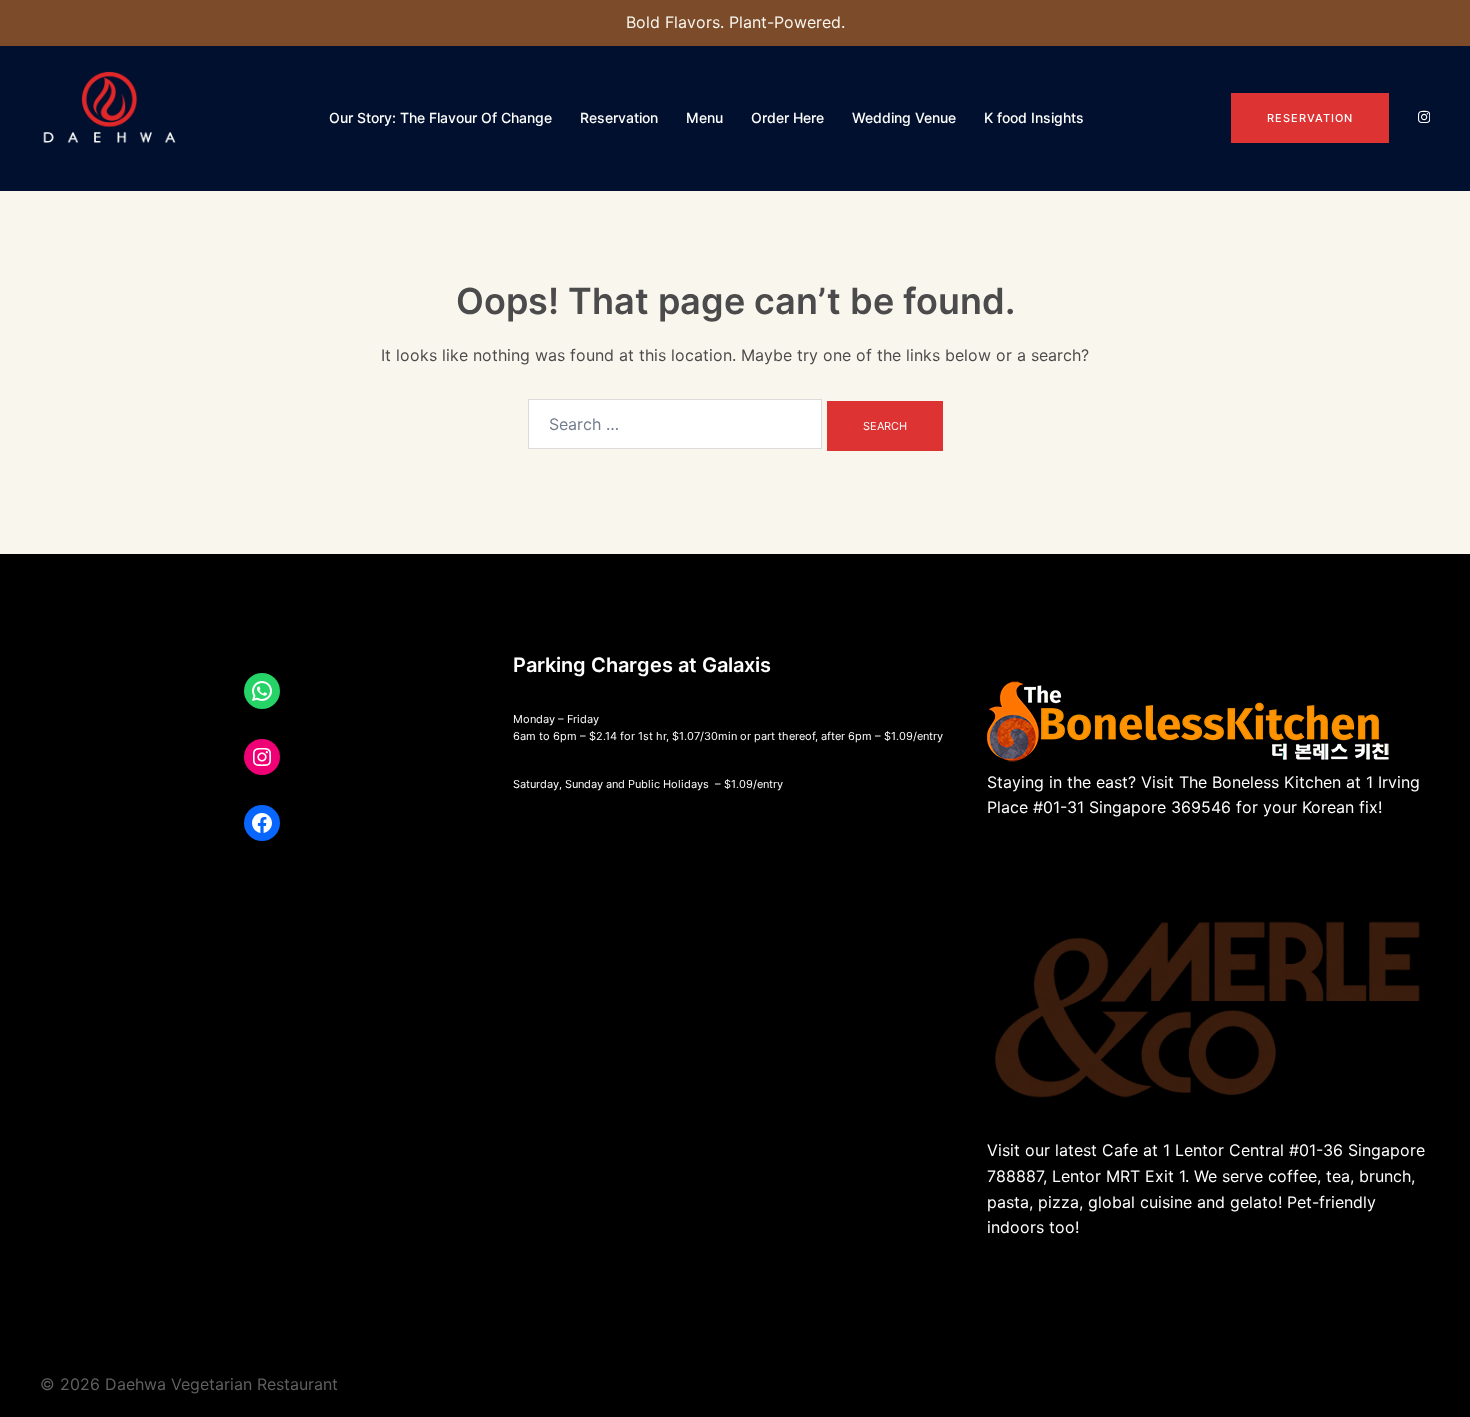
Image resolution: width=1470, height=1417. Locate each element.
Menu (704, 117)
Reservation (619, 117)
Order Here (787, 117)
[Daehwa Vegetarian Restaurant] (111, 116)
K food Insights (1034, 117)
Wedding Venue (904, 117)
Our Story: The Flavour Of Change (440, 117)
